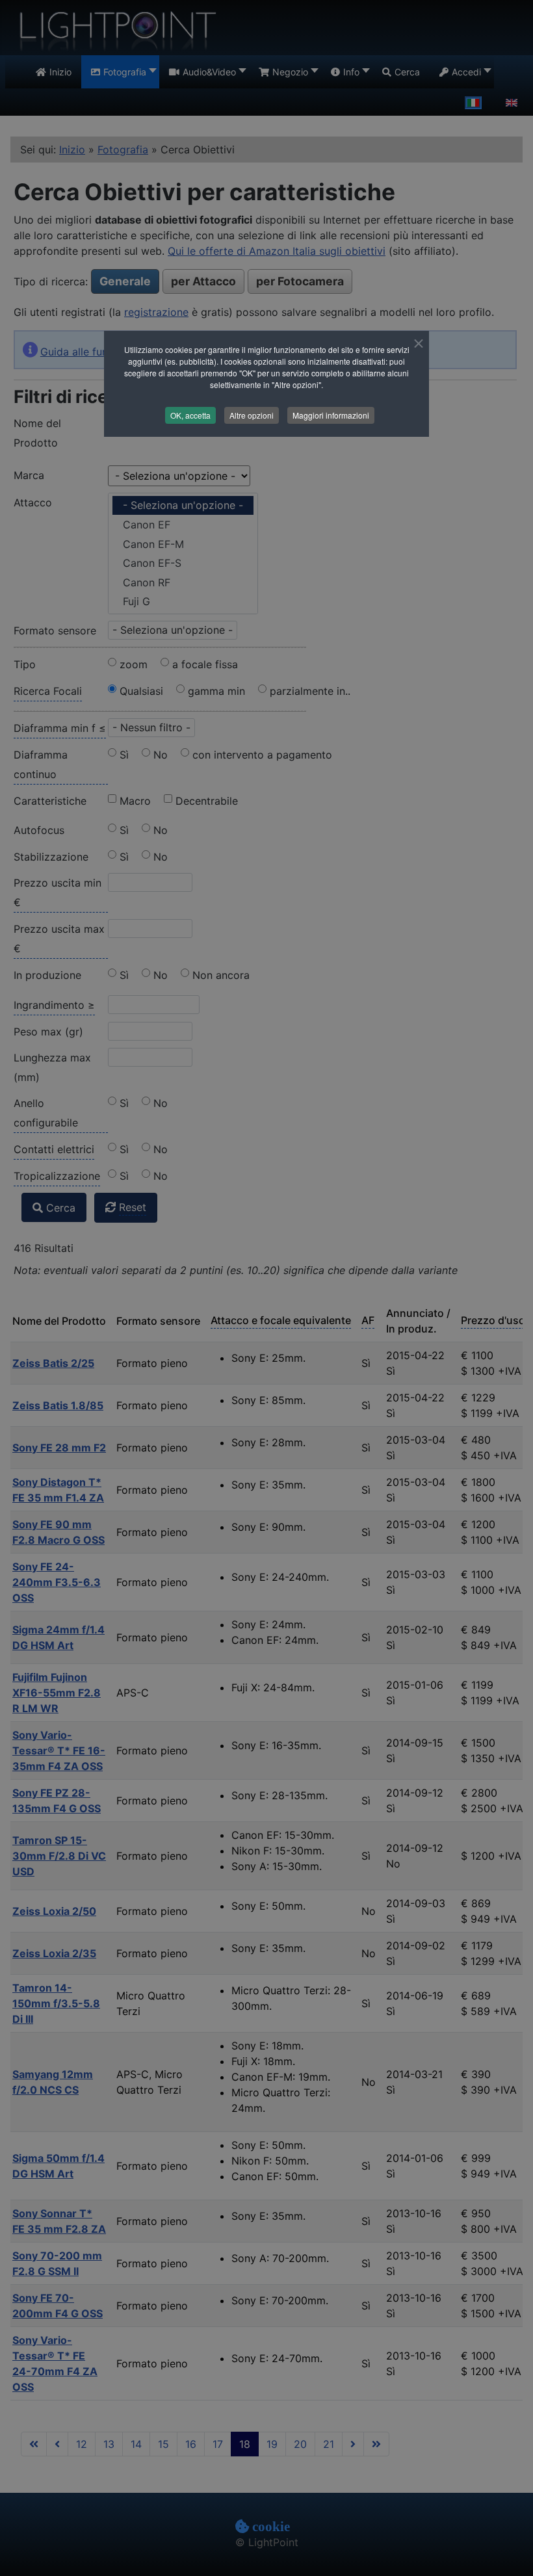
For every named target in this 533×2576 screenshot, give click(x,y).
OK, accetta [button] (190, 415)
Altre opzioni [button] (252, 415)
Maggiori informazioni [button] (331, 415)
